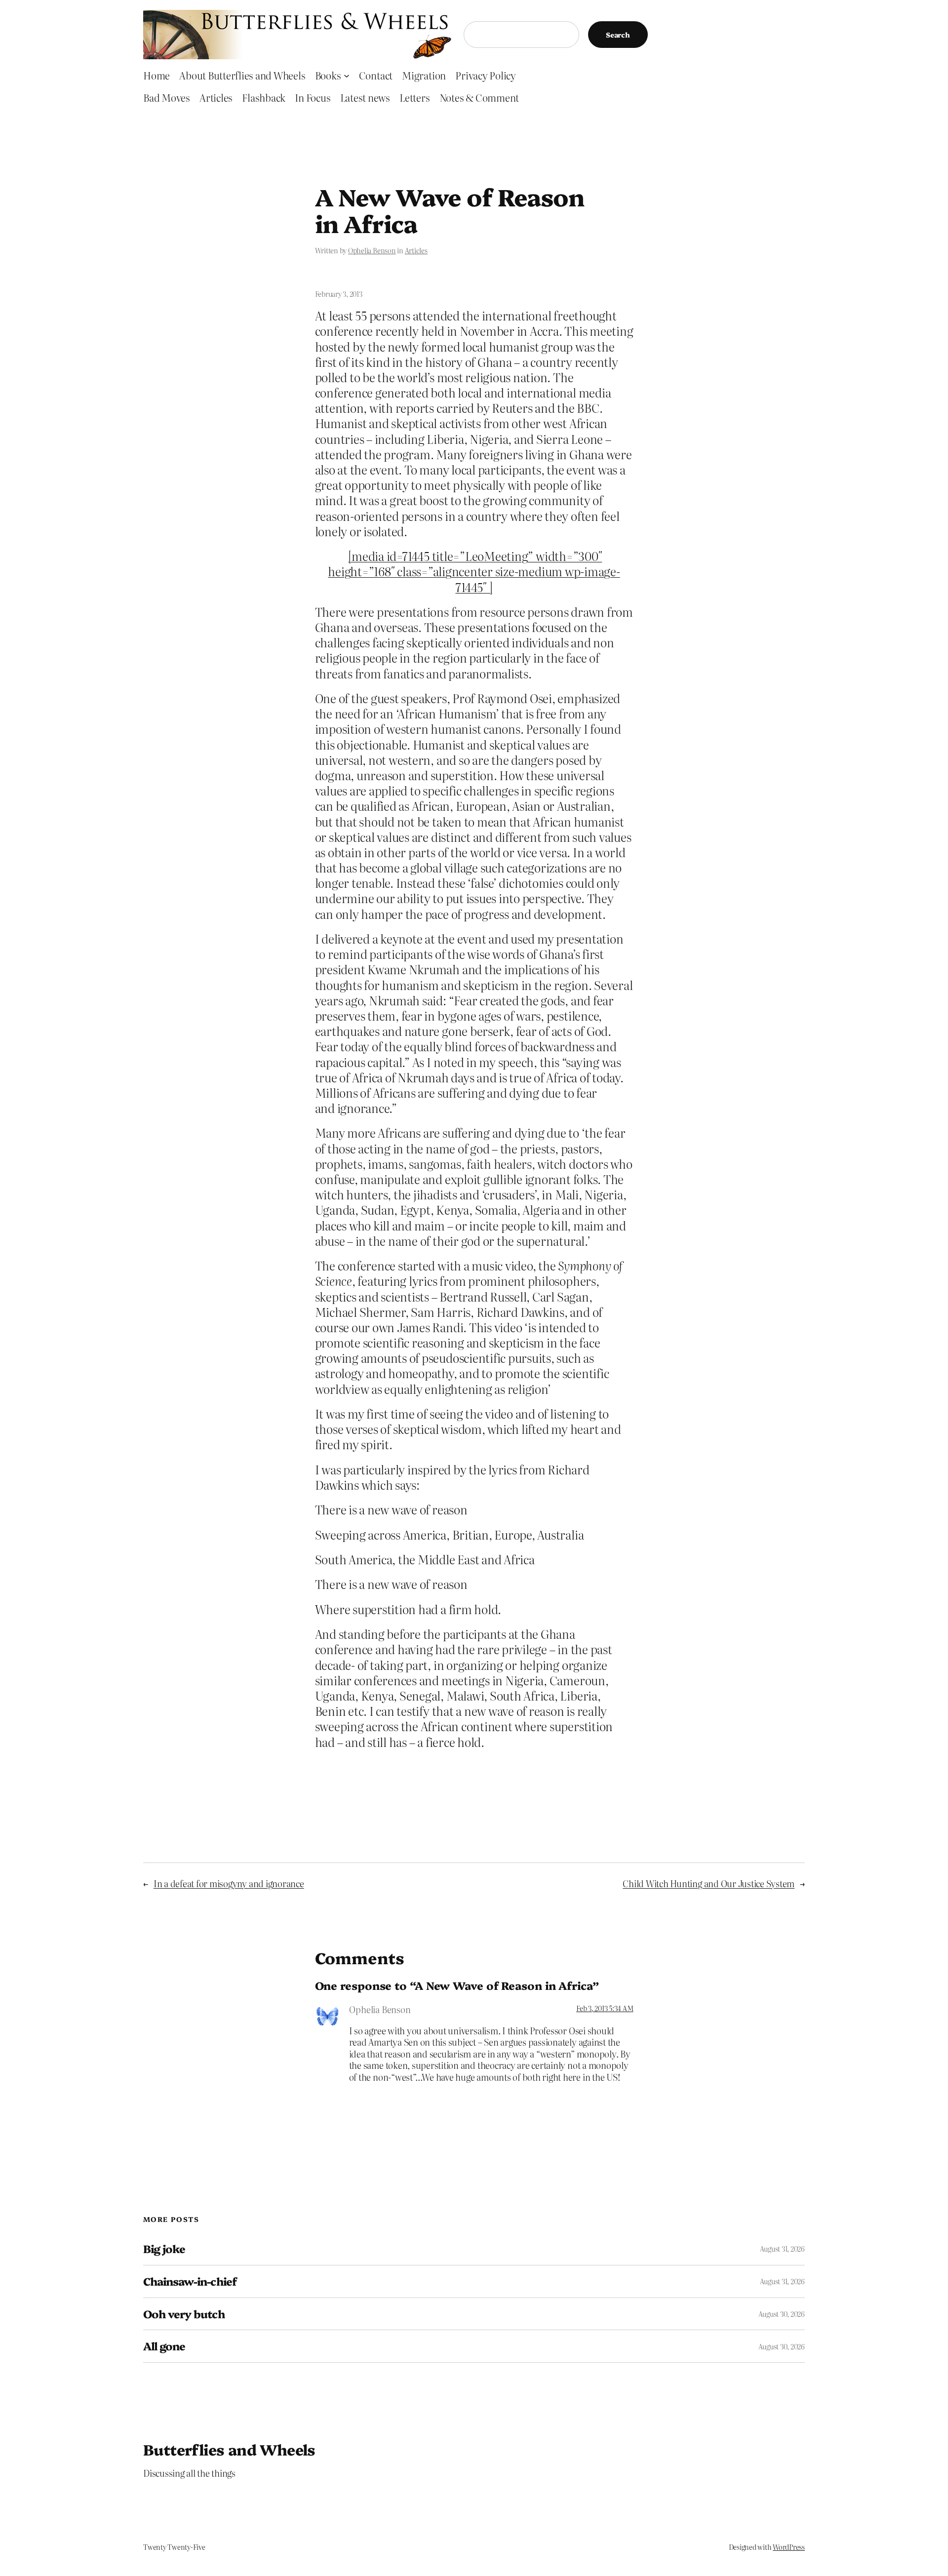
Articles (416, 250)
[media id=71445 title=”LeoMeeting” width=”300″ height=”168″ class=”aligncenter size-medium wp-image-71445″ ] (474, 571)
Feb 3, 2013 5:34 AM (605, 2008)
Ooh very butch (184, 2314)
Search (618, 35)
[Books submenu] (347, 75)
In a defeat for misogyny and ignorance (229, 1883)
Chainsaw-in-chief (190, 2281)
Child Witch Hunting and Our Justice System (709, 1883)
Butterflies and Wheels (229, 2449)
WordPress (789, 2547)
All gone (164, 2346)
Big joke (164, 2249)
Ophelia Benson (372, 250)
